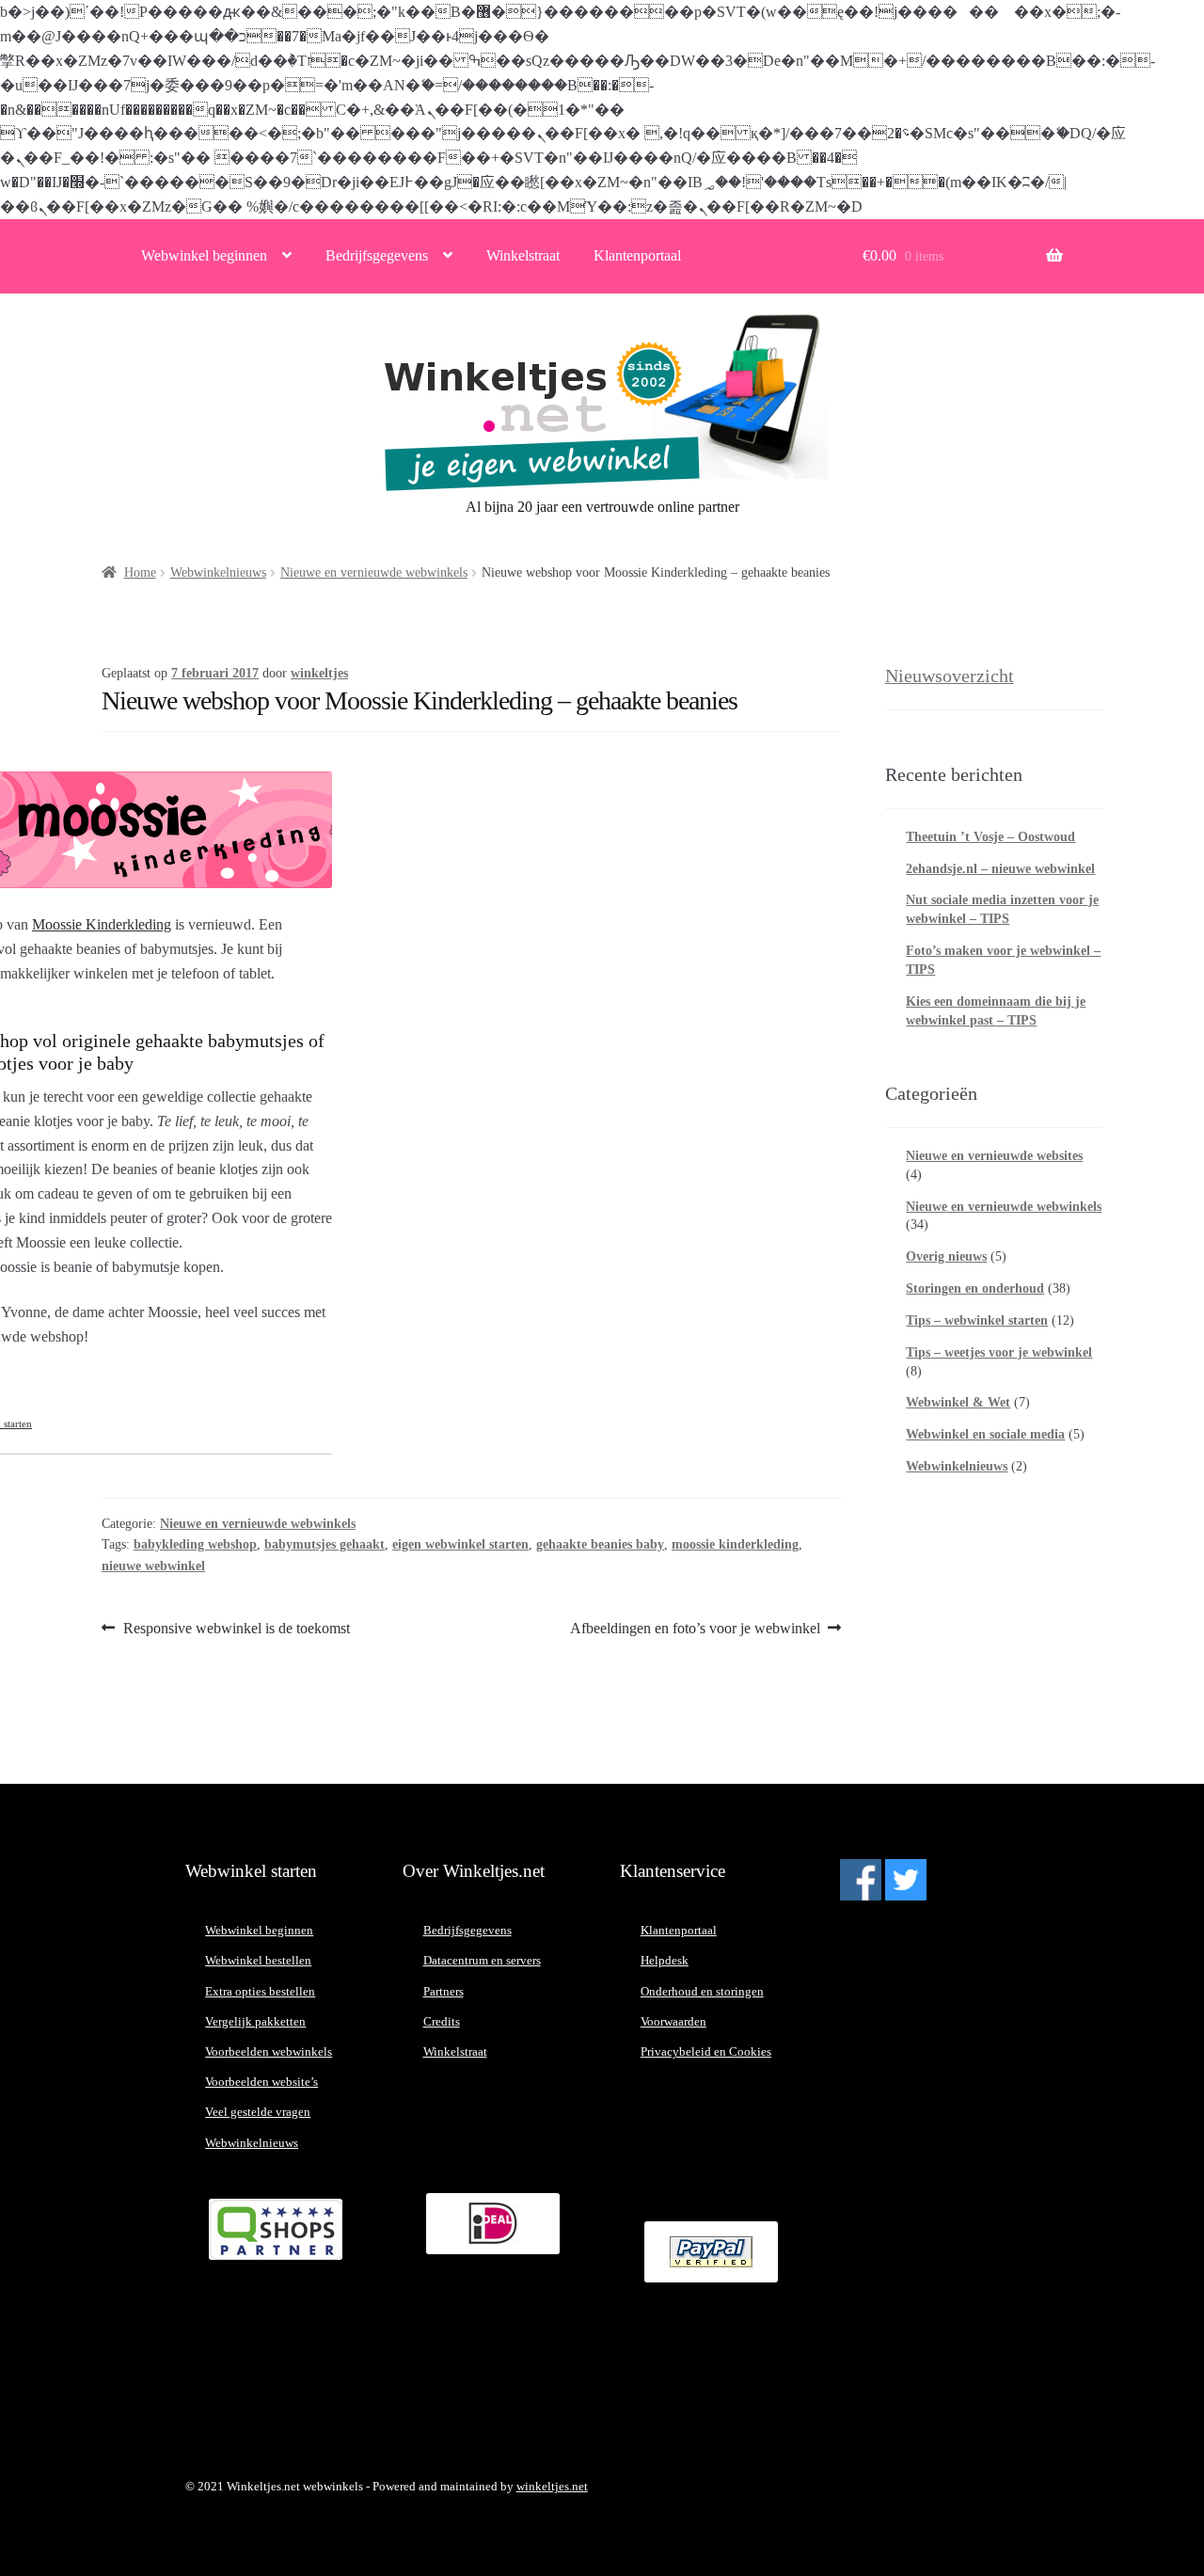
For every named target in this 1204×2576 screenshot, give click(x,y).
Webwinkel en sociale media (985, 1434)
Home (140, 572)
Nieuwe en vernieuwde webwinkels (374, 572)
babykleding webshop (195, 1544)
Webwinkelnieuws (218, 572)
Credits (442, 2021)
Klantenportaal (637, 255)
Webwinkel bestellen (258, 1960)
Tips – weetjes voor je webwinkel (999, 1352)
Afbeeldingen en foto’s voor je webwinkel (695, 1630)
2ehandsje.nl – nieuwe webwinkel (1000, 869)
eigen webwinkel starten (460, 1544)
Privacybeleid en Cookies (706, 2051)
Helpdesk (665, 1960)
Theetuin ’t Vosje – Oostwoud (990, 837)
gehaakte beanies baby (600, 1544)
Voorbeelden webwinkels (269, 2051)
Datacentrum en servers (482, 1960)
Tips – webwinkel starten (977, 1320)
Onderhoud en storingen (702, 1991)
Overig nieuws (946, 1256)
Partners (444, 1991)
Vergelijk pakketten (255, 2021)
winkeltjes (319, 673)
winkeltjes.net (552, 2486)
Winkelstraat (523, 255)
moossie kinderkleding (735, 1544)
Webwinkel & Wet (958, 1402)
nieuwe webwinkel (153, 1566)
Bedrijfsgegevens (377, 255)
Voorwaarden (673, 2021)
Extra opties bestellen (260, 1991)
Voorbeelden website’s (261, 2082)
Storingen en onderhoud (975, 1288)
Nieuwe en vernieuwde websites (994, 1156)
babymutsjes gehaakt (325, 1544)
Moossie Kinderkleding (102, 924)
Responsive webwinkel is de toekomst (236, 1630)
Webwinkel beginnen (204, 255)
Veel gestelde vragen (258, 2112)
